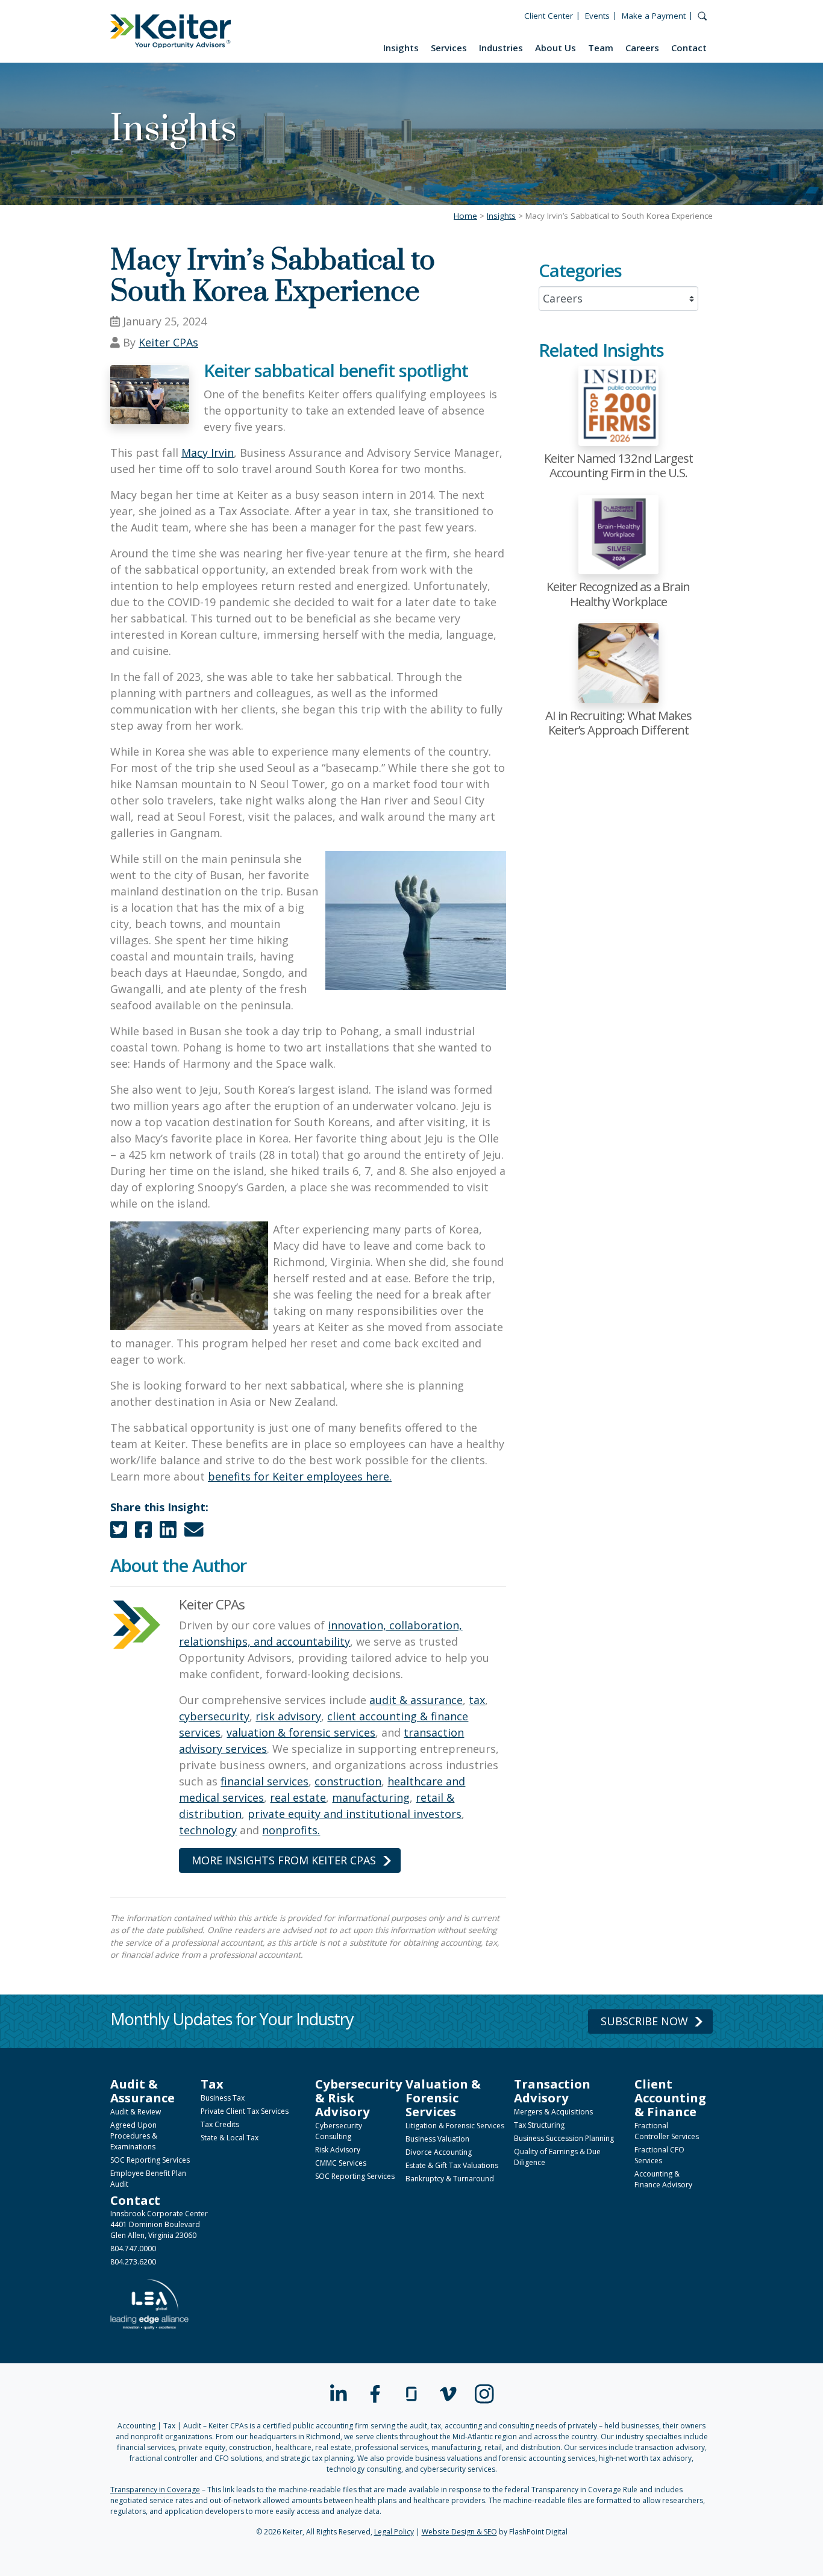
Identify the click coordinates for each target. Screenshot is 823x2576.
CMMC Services (341, 2163)
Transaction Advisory (552, 2091)
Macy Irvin (208, 453)
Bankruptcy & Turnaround (450, 2179)
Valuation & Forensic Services (443, 2098)
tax (477, 1700)
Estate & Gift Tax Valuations (452, 2165)
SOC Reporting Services (150, 2160)
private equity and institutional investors (355, 1814)
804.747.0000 (133, 2249)
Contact (689, 48)
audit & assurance (416, 1700)
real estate (298, 1797)
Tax (212, 2084)
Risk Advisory (338, 2150)
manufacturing (371, 1797)
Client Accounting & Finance (670, 2098)
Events (597, 16)
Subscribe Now (644, 2021)
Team (601, 48)
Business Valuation (437, 2139)
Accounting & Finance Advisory (663, 2179)
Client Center (549, 16)
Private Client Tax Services (245, 2111)
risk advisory (288, 1716)
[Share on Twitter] (119, 1532)
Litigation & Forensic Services (455, 2126)
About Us (555, 48)
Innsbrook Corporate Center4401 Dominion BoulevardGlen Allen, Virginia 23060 (159, 2224)
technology (208, 1830)
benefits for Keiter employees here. (300, 1476)
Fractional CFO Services (659, 2155)
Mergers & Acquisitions (553, 2112)
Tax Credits (220, 2124)
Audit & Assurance (142, 2091)
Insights (401, 48)
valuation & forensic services (301, 1732)
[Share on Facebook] (143, 1532)
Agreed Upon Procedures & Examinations (134, 2136)
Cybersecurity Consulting (339, 2131)
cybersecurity (214, 1716)
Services (449, 48)
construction (348, 1781)
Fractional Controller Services (667, 2131)
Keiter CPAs (168, 342)
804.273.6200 (133, 2262)
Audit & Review (136, 2112)
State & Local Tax (230, 2138)
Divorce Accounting (439, 2152)
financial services (264, 1781)
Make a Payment (654, 16)
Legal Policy (394, 2532)
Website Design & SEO (459, 2532)
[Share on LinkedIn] (168, 1532)
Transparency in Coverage (155, 2490)
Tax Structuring (539, 2125)
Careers (642, 48)
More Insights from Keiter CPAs (284, 1860)
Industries (501, 48)
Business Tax (223, 2098)
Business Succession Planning (564, 2138)
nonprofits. (291, 1830)
